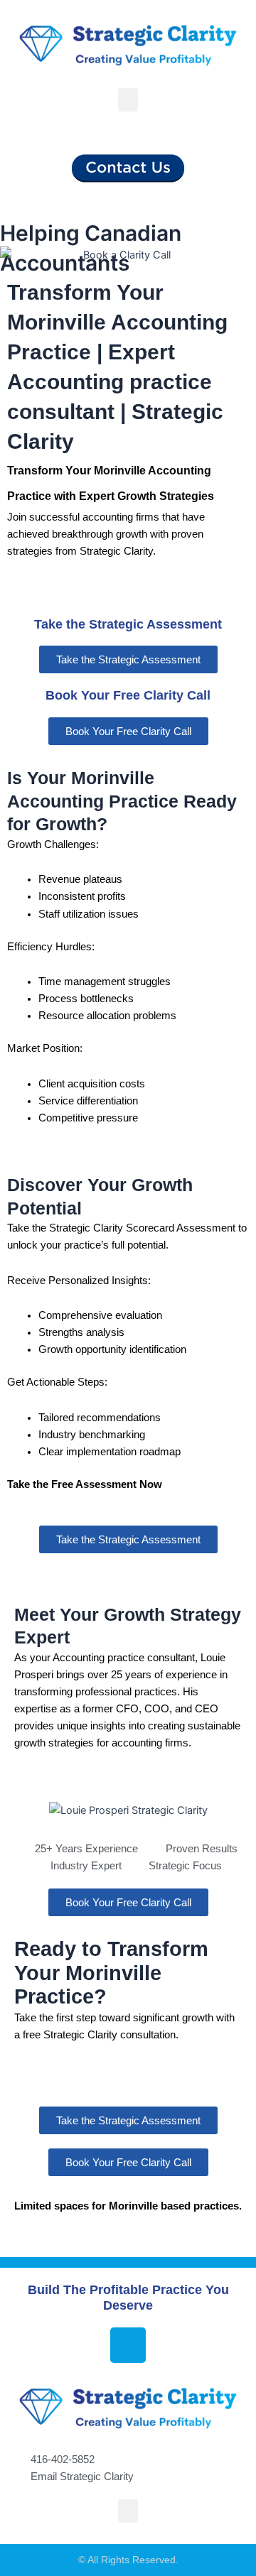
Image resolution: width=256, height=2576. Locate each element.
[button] (128, 100)
